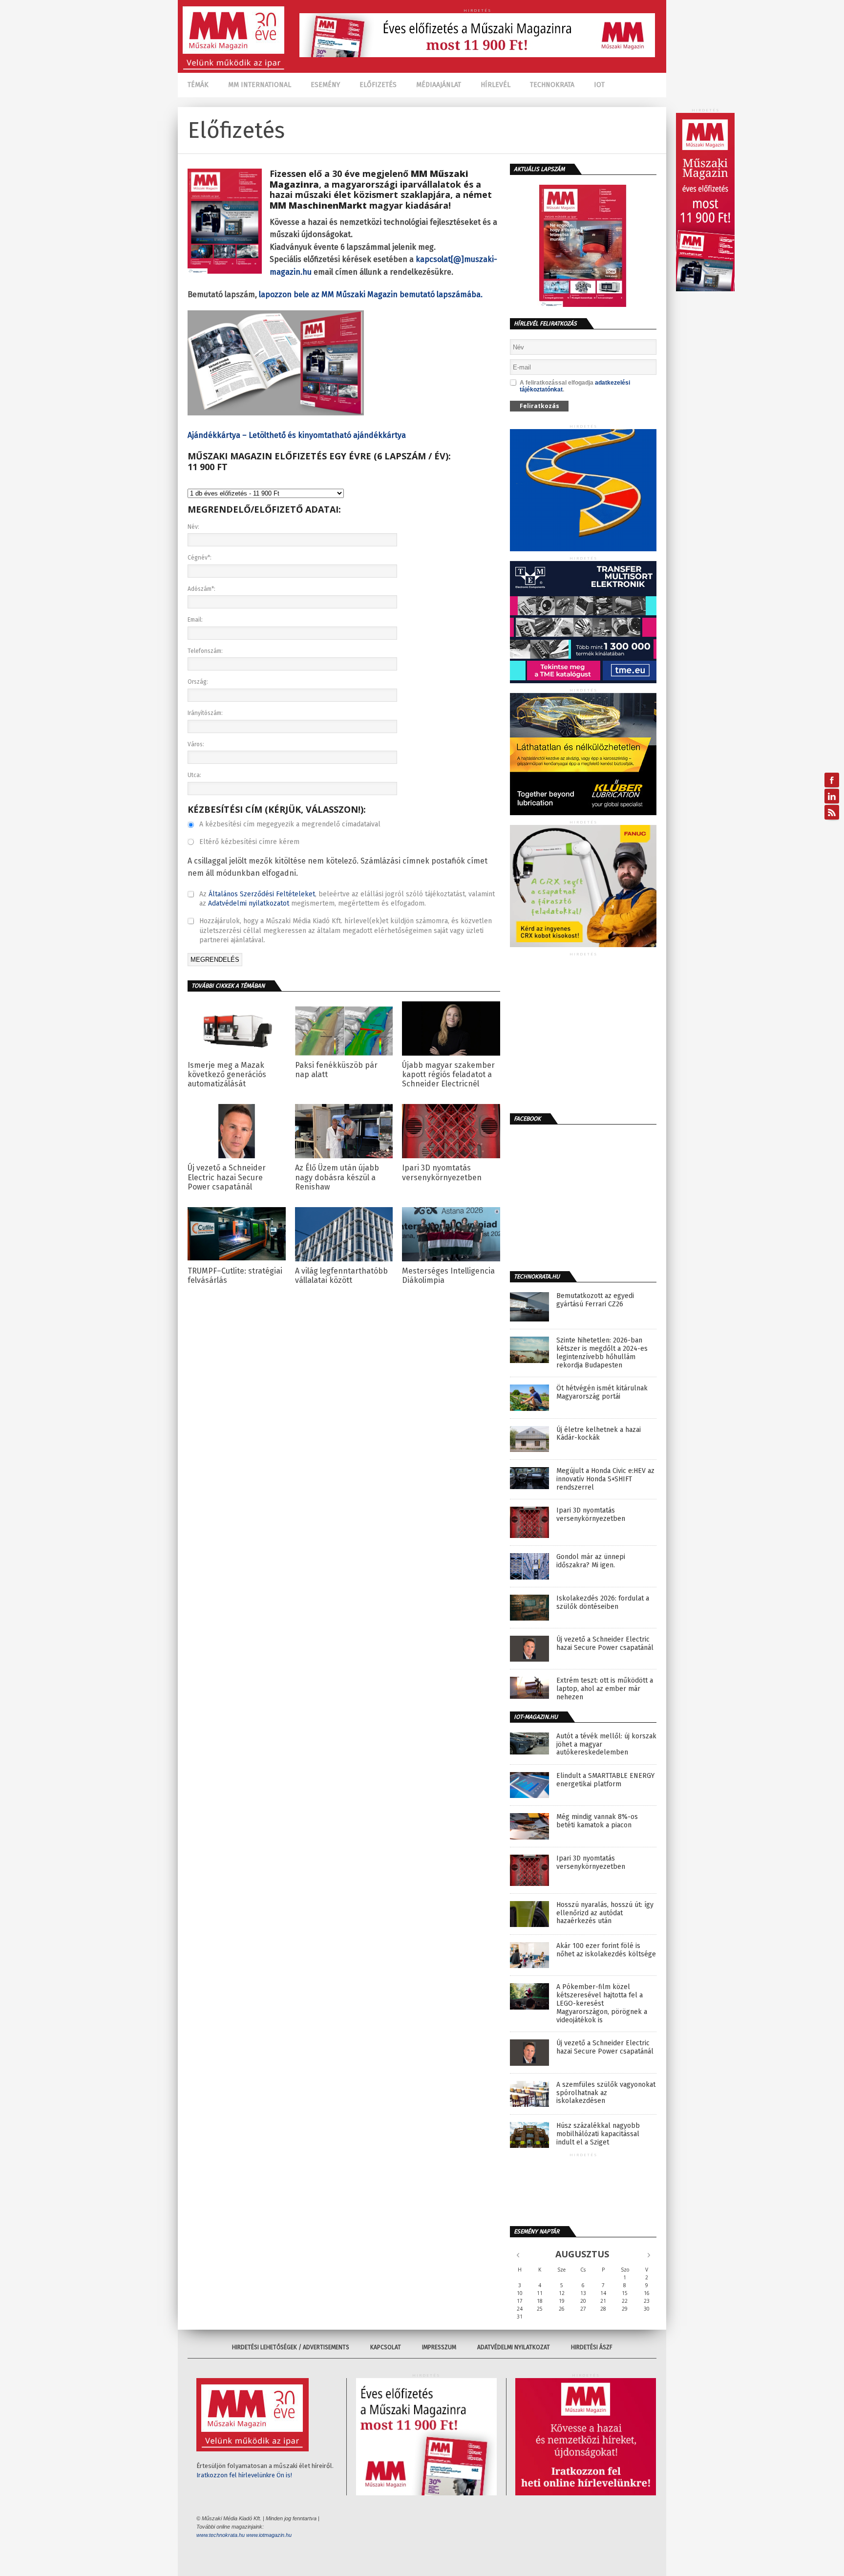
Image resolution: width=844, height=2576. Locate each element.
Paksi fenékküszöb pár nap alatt (336, 1070)
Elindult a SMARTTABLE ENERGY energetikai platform (605, 1780)
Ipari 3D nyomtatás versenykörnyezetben (442, 1172)
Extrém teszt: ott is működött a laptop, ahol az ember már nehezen (605, 1689)
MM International (260, 85)
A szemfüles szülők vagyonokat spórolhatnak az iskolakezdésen (606, 2093)
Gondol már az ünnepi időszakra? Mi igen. (591, 1561)
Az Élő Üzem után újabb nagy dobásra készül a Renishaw (337, 1177)
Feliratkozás (539, 406)
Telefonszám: (205, 651)
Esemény (325, 85)
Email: (195, 620)
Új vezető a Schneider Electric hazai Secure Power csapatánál (227, 1177)
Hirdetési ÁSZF (592, 2347)
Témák (198, 85)
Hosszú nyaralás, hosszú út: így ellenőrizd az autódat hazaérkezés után (605, 1913)
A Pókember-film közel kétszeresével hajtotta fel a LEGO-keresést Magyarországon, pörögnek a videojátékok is (602, 2003)
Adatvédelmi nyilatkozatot (249, 903)
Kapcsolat (386, 2347)
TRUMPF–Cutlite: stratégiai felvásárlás (235, 1276)
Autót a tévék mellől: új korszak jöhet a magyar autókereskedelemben (606, 1745)
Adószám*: (201, 589)
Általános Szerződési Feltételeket (262, 894)
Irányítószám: (205, 713)
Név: (193, 527)
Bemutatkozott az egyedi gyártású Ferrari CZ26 (595, 1300)
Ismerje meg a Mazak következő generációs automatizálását (227, 1074)
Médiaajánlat (439, 85)
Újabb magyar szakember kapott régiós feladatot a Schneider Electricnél (448, 1074)
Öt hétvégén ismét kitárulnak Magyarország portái (602, 1393)
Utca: (194, 775)
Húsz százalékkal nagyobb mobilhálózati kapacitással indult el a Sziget (598, 2134)
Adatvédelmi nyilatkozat (514, 2347)
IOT (599, 85)
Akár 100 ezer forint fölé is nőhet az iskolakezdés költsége (606, 1950)
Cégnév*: (200, 558)
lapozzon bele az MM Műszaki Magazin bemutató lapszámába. (371, 294)
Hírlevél (496, 85)
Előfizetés (378, 85)
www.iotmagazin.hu (269, 2535)
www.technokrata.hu (221, 2535)
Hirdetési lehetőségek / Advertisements (291, 2347)
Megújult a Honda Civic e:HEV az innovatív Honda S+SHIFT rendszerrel (605, 1479)
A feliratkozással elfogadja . (575, 386)
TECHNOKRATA (552, 85)
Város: (196, 744)
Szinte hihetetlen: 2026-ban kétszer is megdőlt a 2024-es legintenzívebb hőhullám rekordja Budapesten (602, 1353)
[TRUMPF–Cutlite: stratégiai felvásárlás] (237, 1258)
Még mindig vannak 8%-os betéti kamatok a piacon (597, 1821)
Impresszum (439, 2347)
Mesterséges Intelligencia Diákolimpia (448, 1276)
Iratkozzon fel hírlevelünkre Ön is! (244, 2475)
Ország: (198, 682)
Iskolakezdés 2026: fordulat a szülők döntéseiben (603, 1603)
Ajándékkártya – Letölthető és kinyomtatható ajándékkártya (297, 435)
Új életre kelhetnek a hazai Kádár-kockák (599, 1434)
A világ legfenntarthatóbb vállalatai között (341, 1276)
